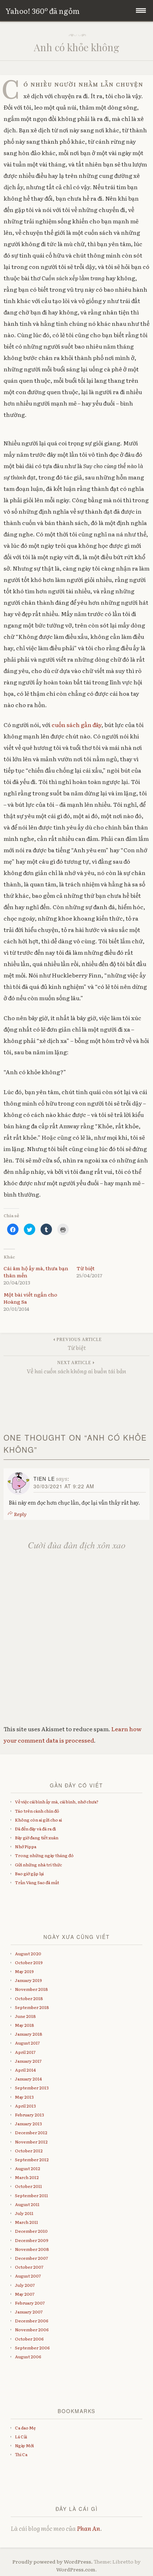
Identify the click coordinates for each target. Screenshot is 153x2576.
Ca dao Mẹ (25, 2428)
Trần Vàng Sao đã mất (37, 1882)
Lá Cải (21, 2437)
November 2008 (32, 2249)
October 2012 (29, 2151)
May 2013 (24, 2097)
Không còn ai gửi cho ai (38, 1820)
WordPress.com (76, 2569)
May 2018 (25, 2025)
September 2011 (31, 2195)
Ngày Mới (24, 2445)
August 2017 (27, 2043)
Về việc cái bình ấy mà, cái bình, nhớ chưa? (57, 1802)
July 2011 (24, 2213)
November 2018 (31, 1989)
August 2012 (28, 2168)
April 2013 (25, 2106)
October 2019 (29, 1962)
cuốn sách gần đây (76, 725)
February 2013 (30, 2115)
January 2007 (29, 2312)
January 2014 (28, 2079)
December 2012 (31, 2132)
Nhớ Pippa (26, 1846)
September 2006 (32, 2348)
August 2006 (28, 2357)
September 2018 (32, 2007)
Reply (20, 1514)
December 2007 (31, 2258)
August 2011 (27, 2204)
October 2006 (29, 2339)
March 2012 (27, 2177)
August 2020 (28, 1954)
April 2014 (25, 2070)
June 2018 (25, 2016)
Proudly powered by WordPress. (52, 2561)
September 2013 (32, 2088)
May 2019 (24, 1971)
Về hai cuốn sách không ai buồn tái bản (76, 1367)
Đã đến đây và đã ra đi (35, 1829)
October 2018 (29, 1998)
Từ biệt (86, 1268)
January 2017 (28, 2061)
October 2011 (28, 2186)
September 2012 (32, 2159)
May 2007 (25, 2294)
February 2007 (30, 2303)
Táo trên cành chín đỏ (37, 1811)
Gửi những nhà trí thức (38, 1865)
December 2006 (32, 2321)
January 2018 (29, 2034)
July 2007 (25, 2285)
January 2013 (28, 2124)
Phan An (88, 2528)
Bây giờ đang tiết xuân (37, 1838)
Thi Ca (21, 2454)
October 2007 (29, 2267)
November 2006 (32, 2329)
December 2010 (31, 2231)
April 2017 (25, 2052)
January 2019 (28, 1980)
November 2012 (31, 2142)
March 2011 (27, 2222)
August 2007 (28, 2276)
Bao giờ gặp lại (29, 1873)
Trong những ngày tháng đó (44, 1855)
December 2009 (32, 2240)
